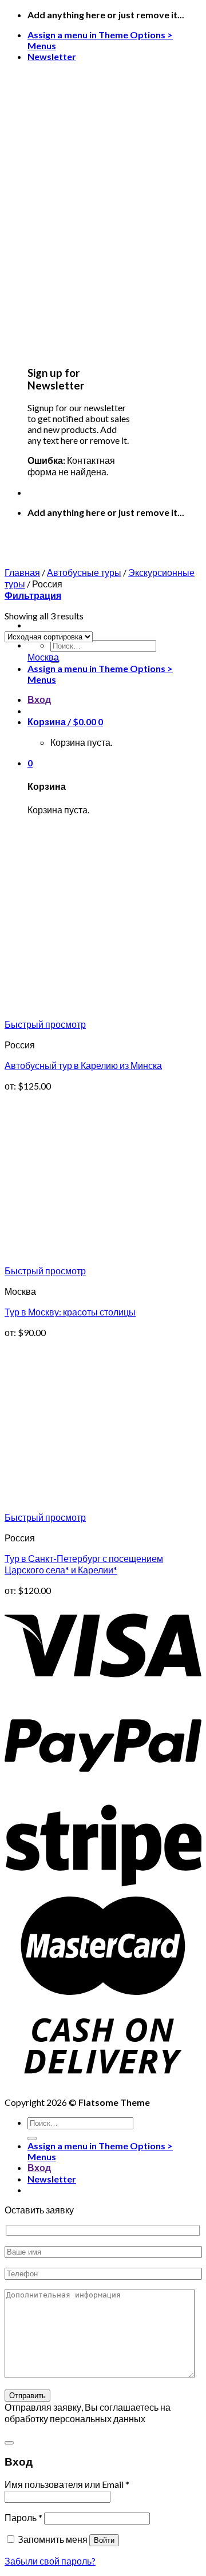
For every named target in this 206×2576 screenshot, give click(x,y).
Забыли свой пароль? (50, 2561)
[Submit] (32, 2138)
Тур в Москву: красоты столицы (70, 1312)
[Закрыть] (9, 2443)
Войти (104, 2540)
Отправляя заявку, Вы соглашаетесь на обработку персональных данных (88, 2413)
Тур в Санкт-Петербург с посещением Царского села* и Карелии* (84, 1564)
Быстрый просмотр (45, 1024)
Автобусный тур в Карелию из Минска (83, 1065)
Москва (43, 657)
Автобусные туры (84, 572)
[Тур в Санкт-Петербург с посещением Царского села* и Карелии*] (90, 1506)
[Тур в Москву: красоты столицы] (90, 1260)
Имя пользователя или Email (67, 2484)
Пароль (23, 2517)
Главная (22, 572)
